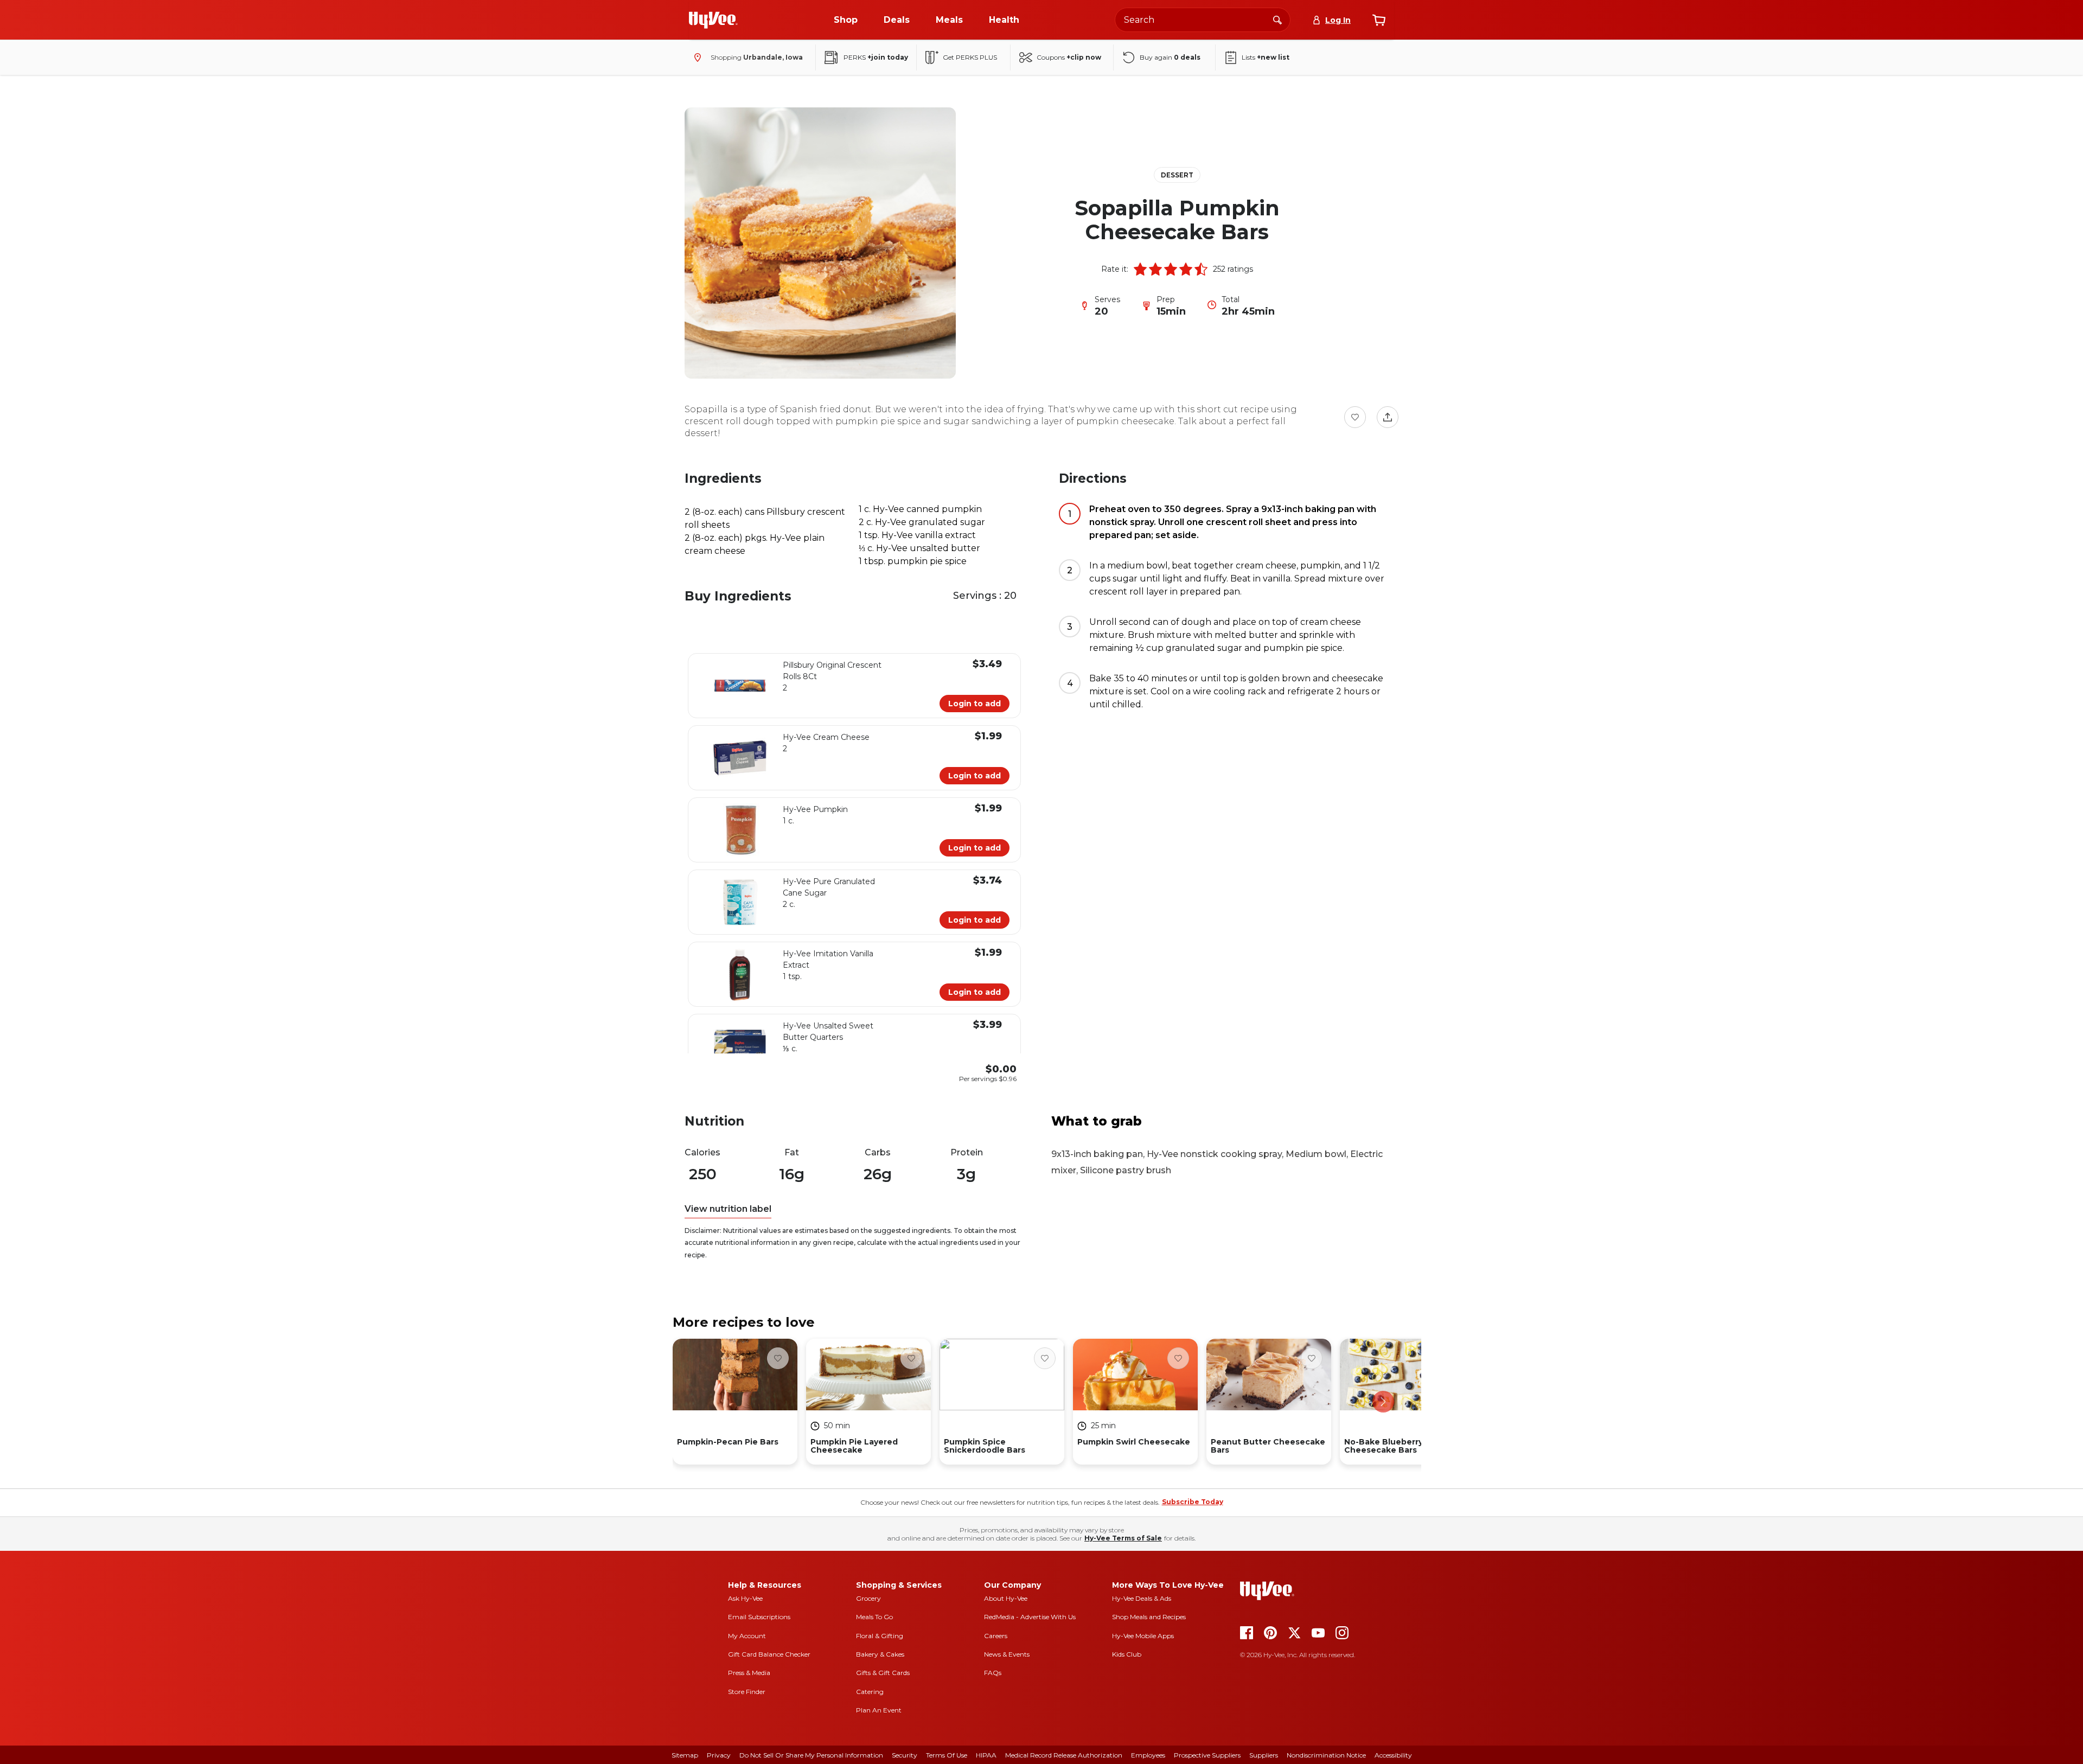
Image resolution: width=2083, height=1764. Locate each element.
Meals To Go (874, 1617)
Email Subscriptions (759, 1617)
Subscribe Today (1193, 1502)
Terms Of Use (947, 1755)
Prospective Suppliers (1207, 1755)
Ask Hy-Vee (745, 1598)
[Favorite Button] (1355, 417)
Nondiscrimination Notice (1326, 1755)
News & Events (1007, 1654)
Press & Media (749, 1673)
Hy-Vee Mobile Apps (1143, 1636)
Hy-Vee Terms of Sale (1123, 1538)
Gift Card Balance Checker (769, 1654)
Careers (996, 1636)
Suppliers (1264, 1755)
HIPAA (986, 1755)
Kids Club (1127, 1654)
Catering (870, 1692)
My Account (747, 1636)
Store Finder (747, 1692)
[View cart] (1379, 20)
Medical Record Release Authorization (1064, 1755)
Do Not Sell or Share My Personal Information (811, 1755)
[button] (1140, 269)
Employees (1148, 1755)
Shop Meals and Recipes (1149, 1617)
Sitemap (685, 1755)
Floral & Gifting (880, 1636)
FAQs (993, 1673)
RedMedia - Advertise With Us (1030, 1617)
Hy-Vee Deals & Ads (1142, 1598)
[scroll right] (1383, 1402)
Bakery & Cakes (880, 1654)
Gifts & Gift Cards (883, 1673)
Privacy (719, 1755)
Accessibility (1393, 1755)
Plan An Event (879, 1710)
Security (905, 1755)
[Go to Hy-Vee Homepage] (713, 20)
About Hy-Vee (1006, 1598)
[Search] (1277, 20)
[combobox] (1203, 20)
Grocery (868, 1598)
